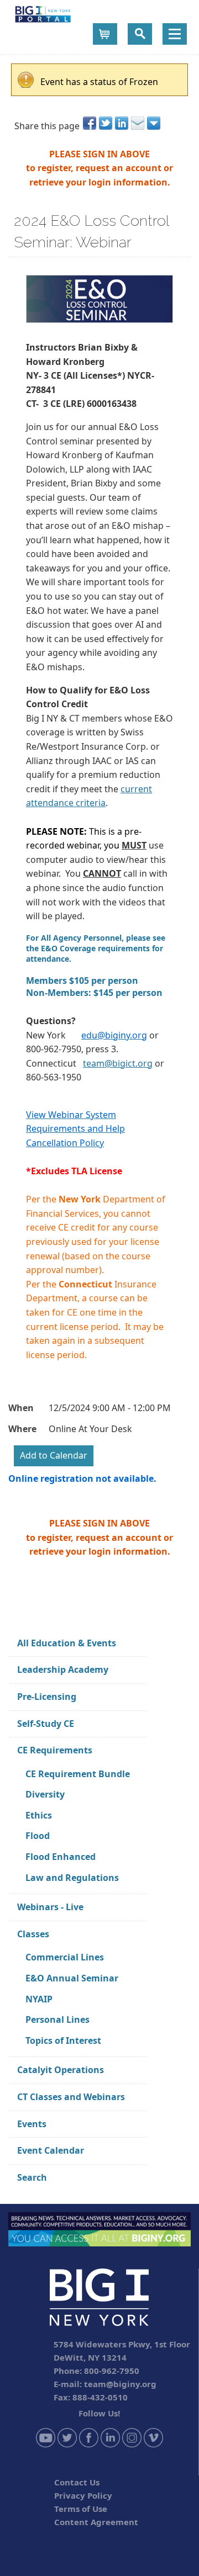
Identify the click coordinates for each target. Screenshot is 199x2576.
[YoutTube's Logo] (46, 2436)
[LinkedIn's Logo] (110, 2436)
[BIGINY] (43, 13)
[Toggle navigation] (175, 34)
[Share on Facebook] (90, 123)
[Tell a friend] (138, 123)
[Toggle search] (140, 34)
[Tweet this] (106, 123)
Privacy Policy (83, 2495)
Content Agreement (96, 2522)
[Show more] (155, 123)
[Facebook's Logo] (89, 2436)
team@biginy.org (120, 2384)
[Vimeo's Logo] (153, 2436)
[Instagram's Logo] (132, 2436)
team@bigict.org (118, 1063)
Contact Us (77, 2482)
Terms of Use (81, 2509)
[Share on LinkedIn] (122, 123)
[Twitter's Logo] (67, 2436)
